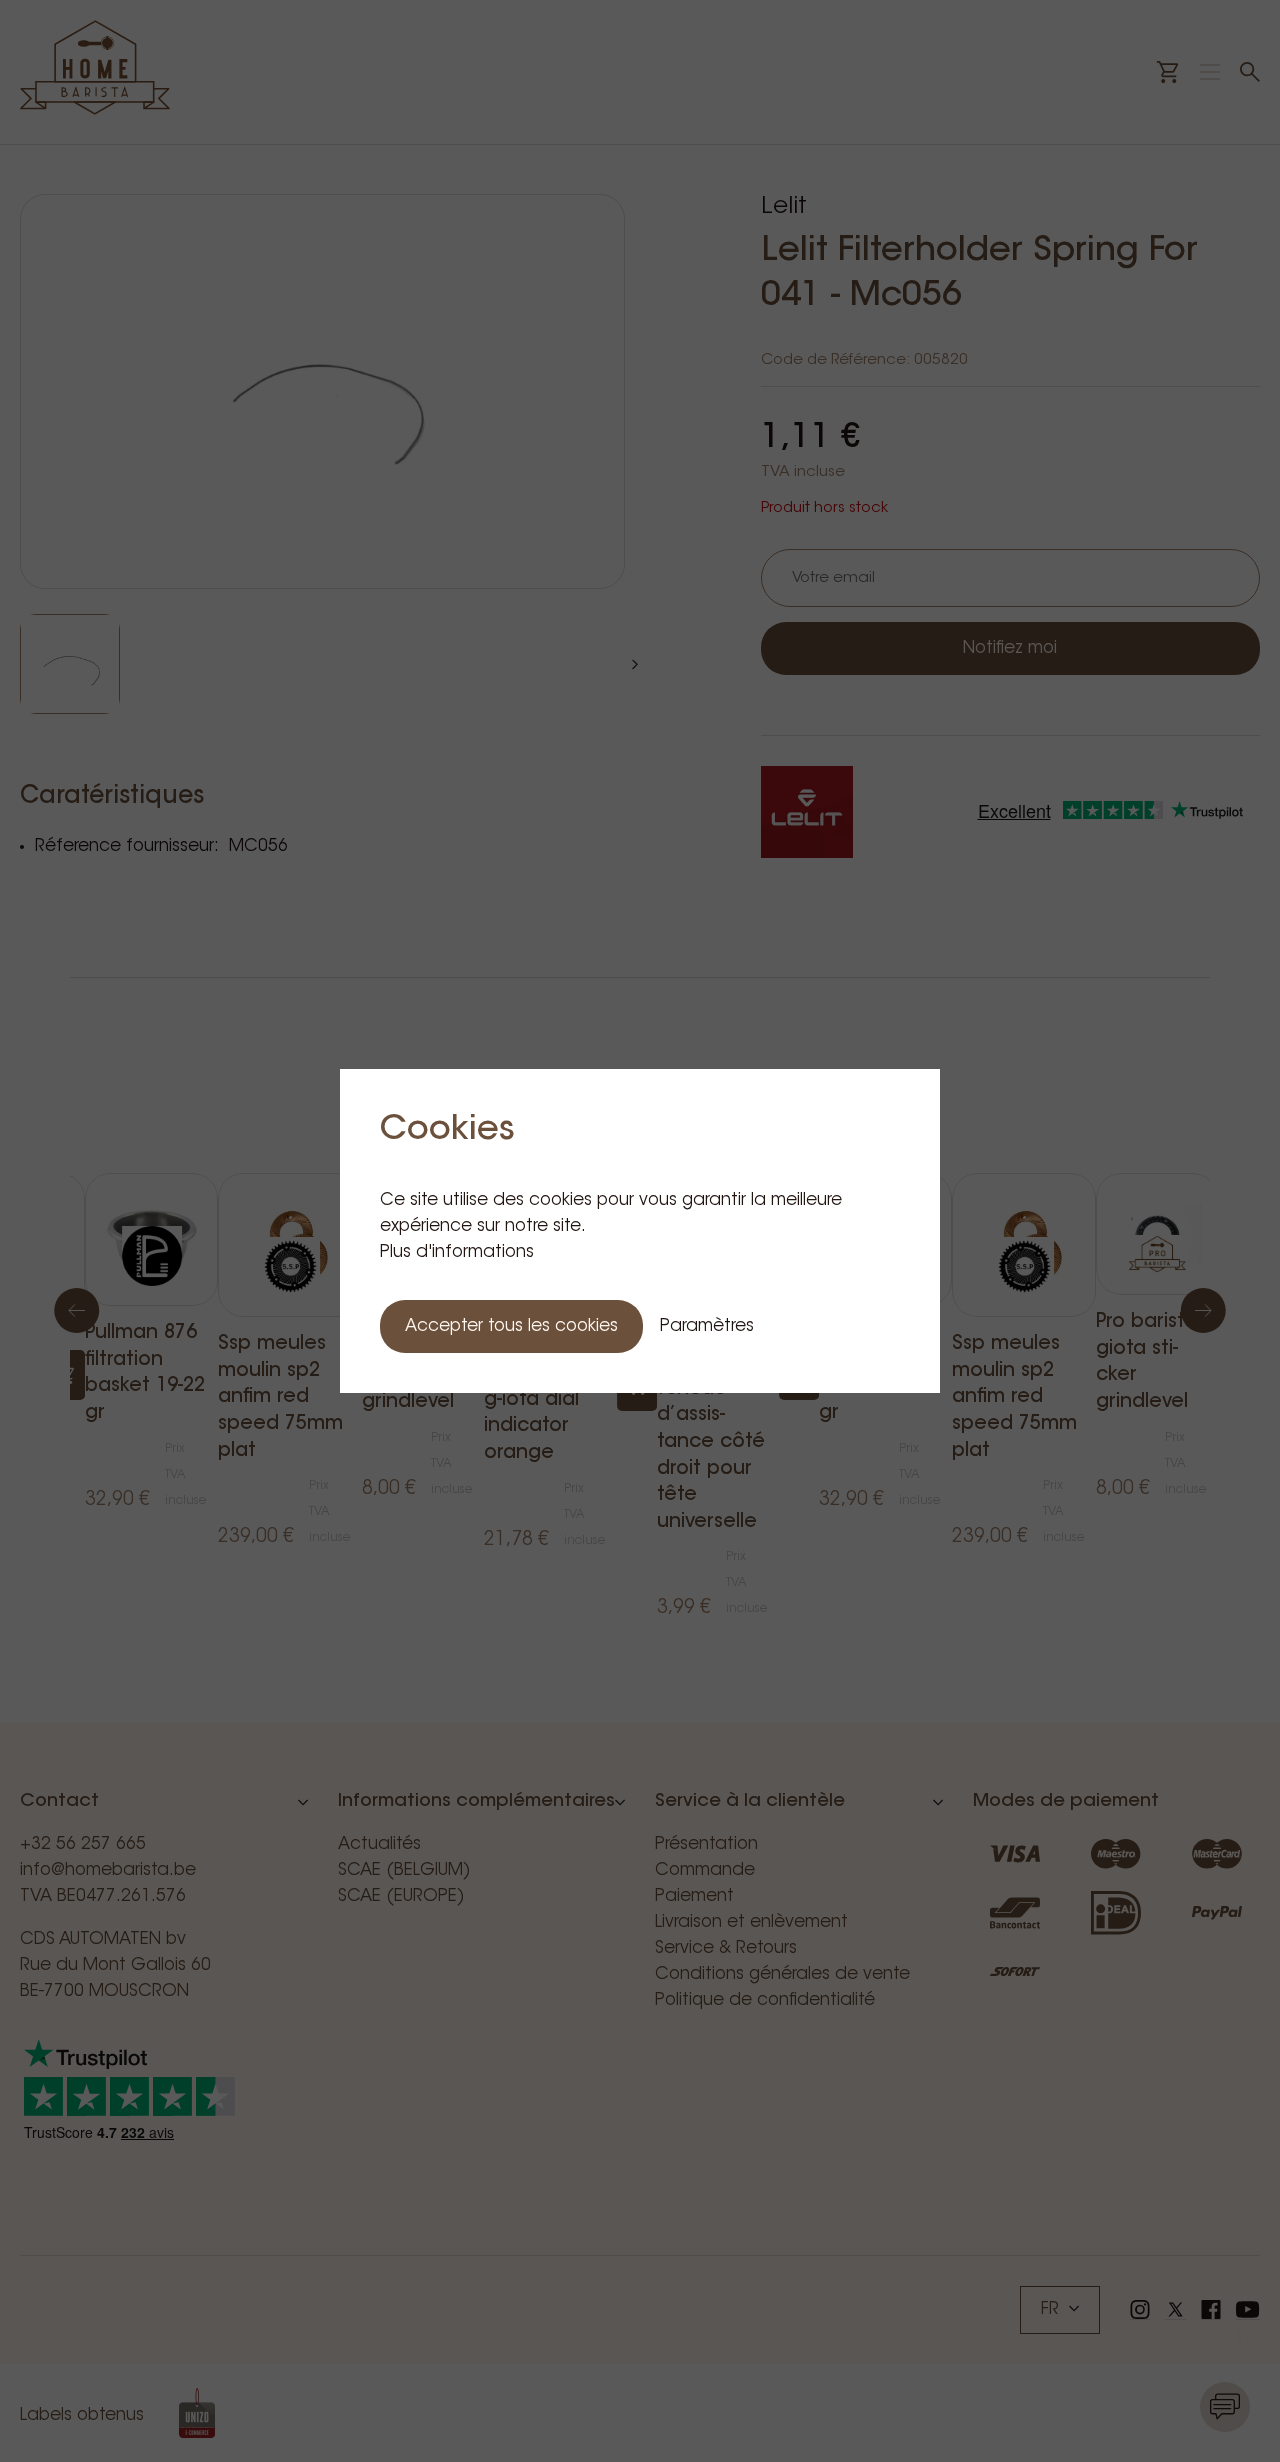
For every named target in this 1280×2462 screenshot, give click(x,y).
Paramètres (707, 1326)
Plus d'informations (457, 1252)
